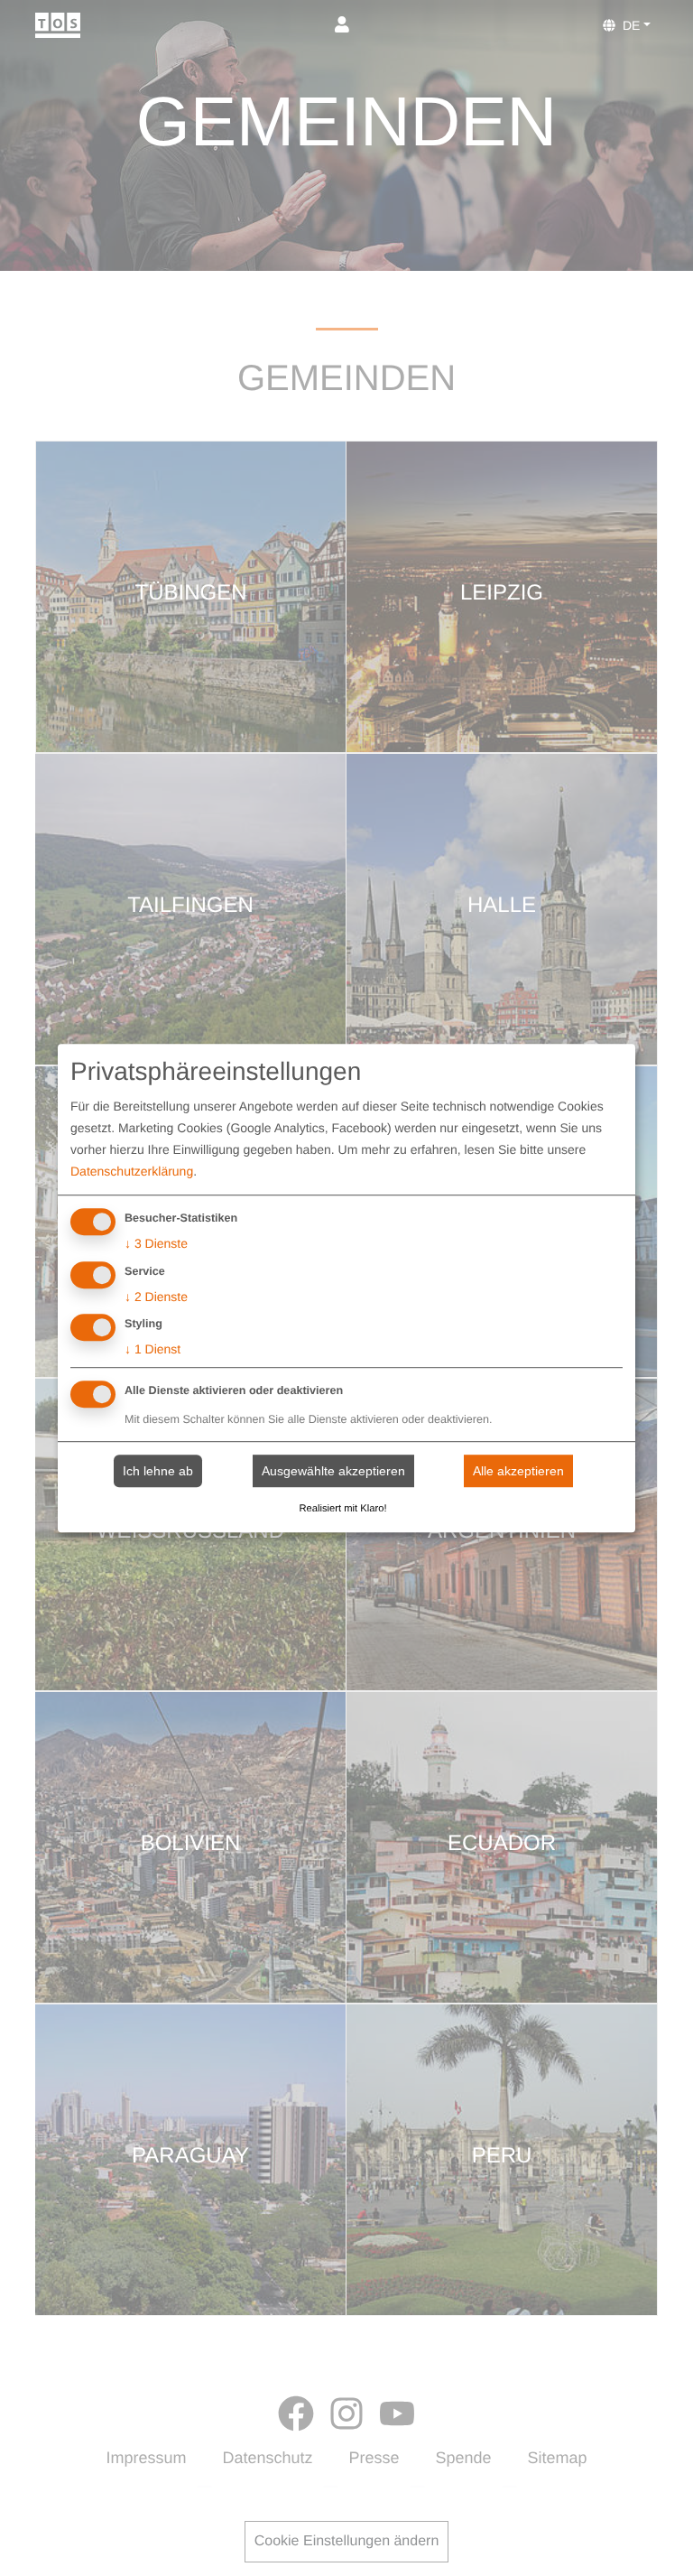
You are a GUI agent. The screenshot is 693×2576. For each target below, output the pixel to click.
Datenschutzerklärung (132, 1171)
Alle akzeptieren (518, 1471)
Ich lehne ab (158, 1471)
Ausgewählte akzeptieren (333, 1471)
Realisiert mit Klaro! (343, 1509)
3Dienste (156, 1243)
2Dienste (156, 1297)
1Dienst (152, 1350)
